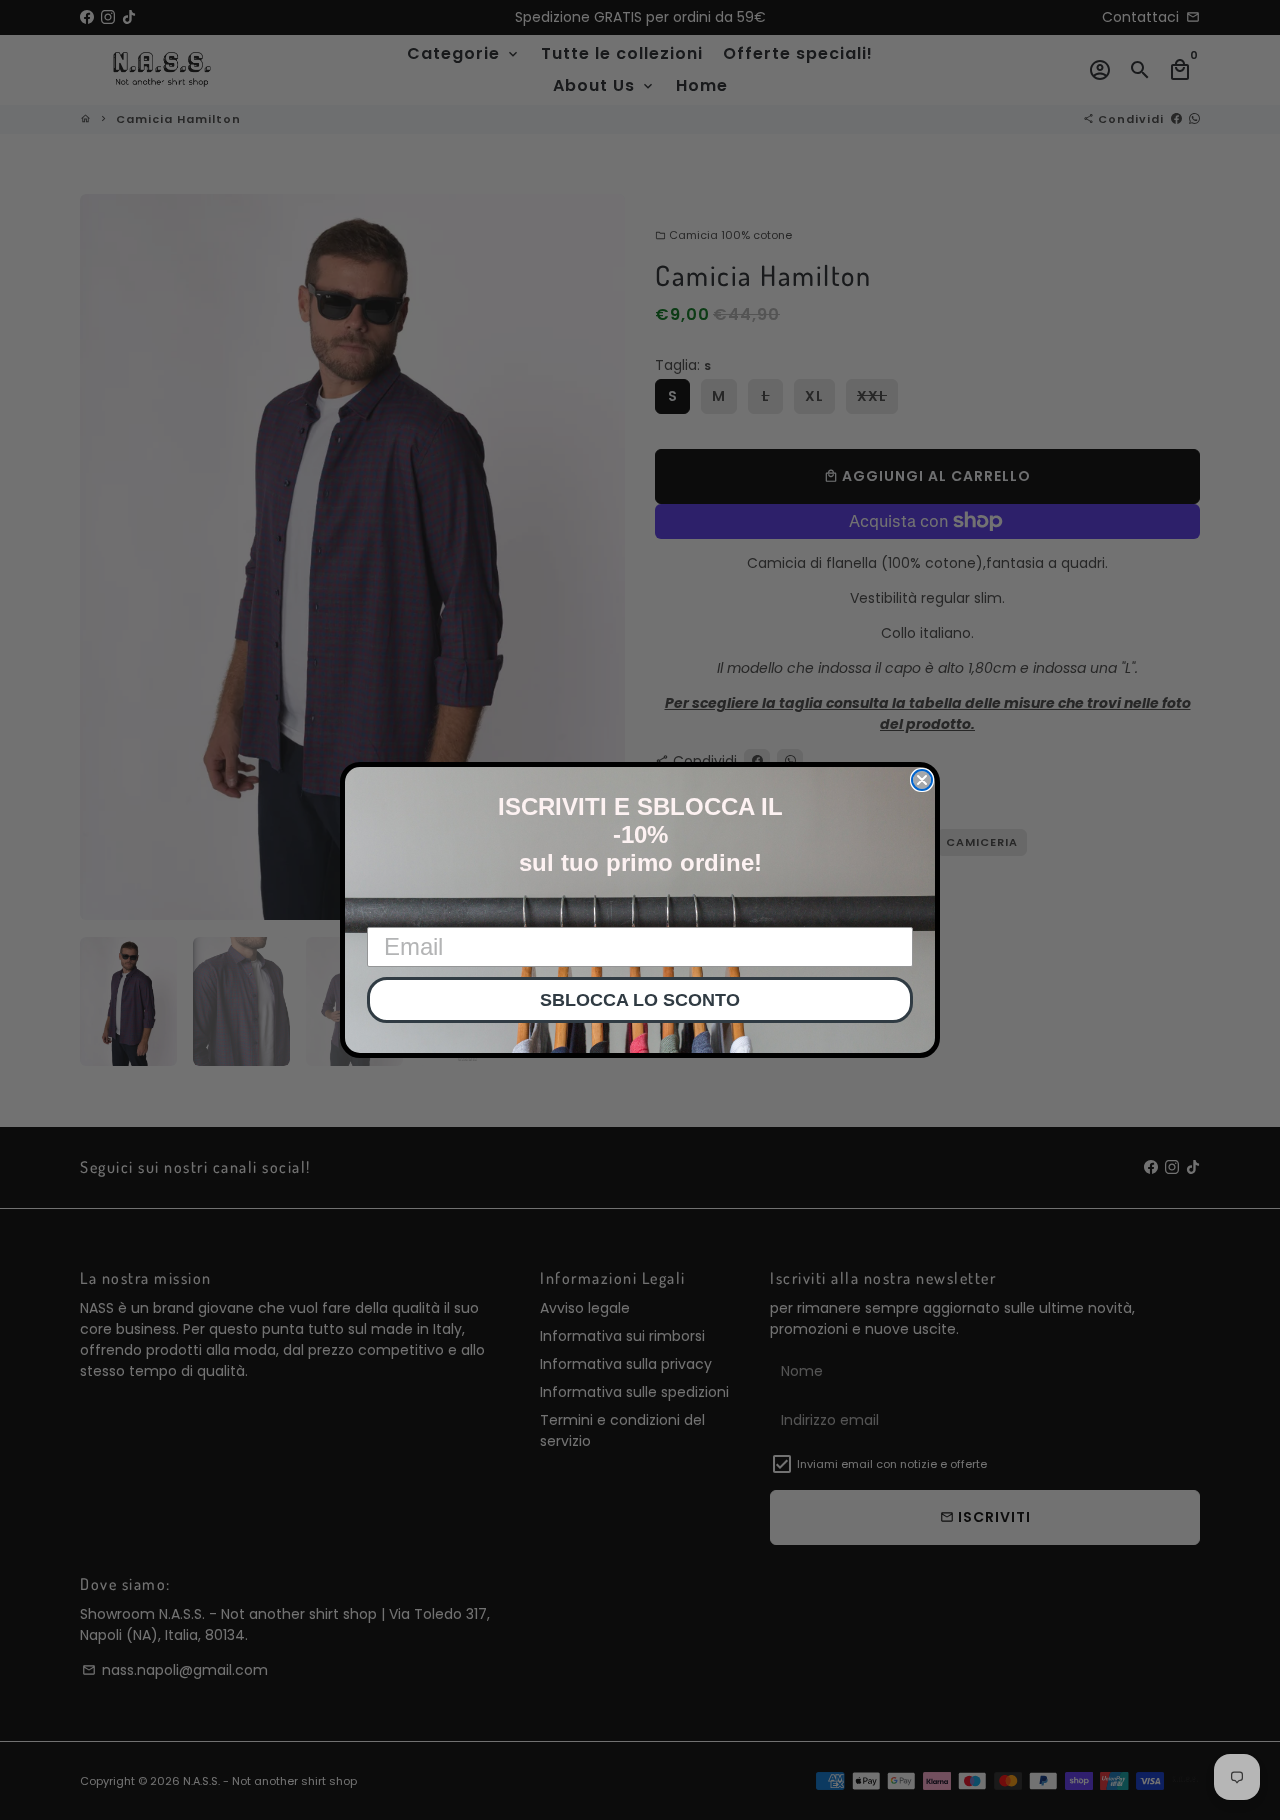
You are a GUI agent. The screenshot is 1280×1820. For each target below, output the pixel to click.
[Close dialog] (922, 780)
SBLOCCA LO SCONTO (640, 1000)
